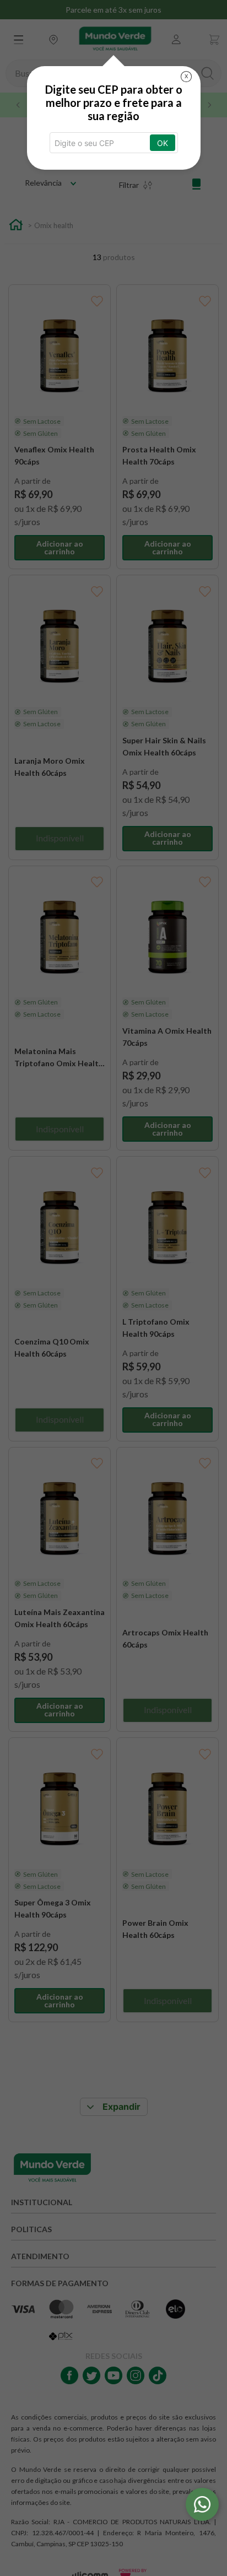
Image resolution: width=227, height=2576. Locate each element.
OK (163, 143)
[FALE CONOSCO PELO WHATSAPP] (202, 2504)
